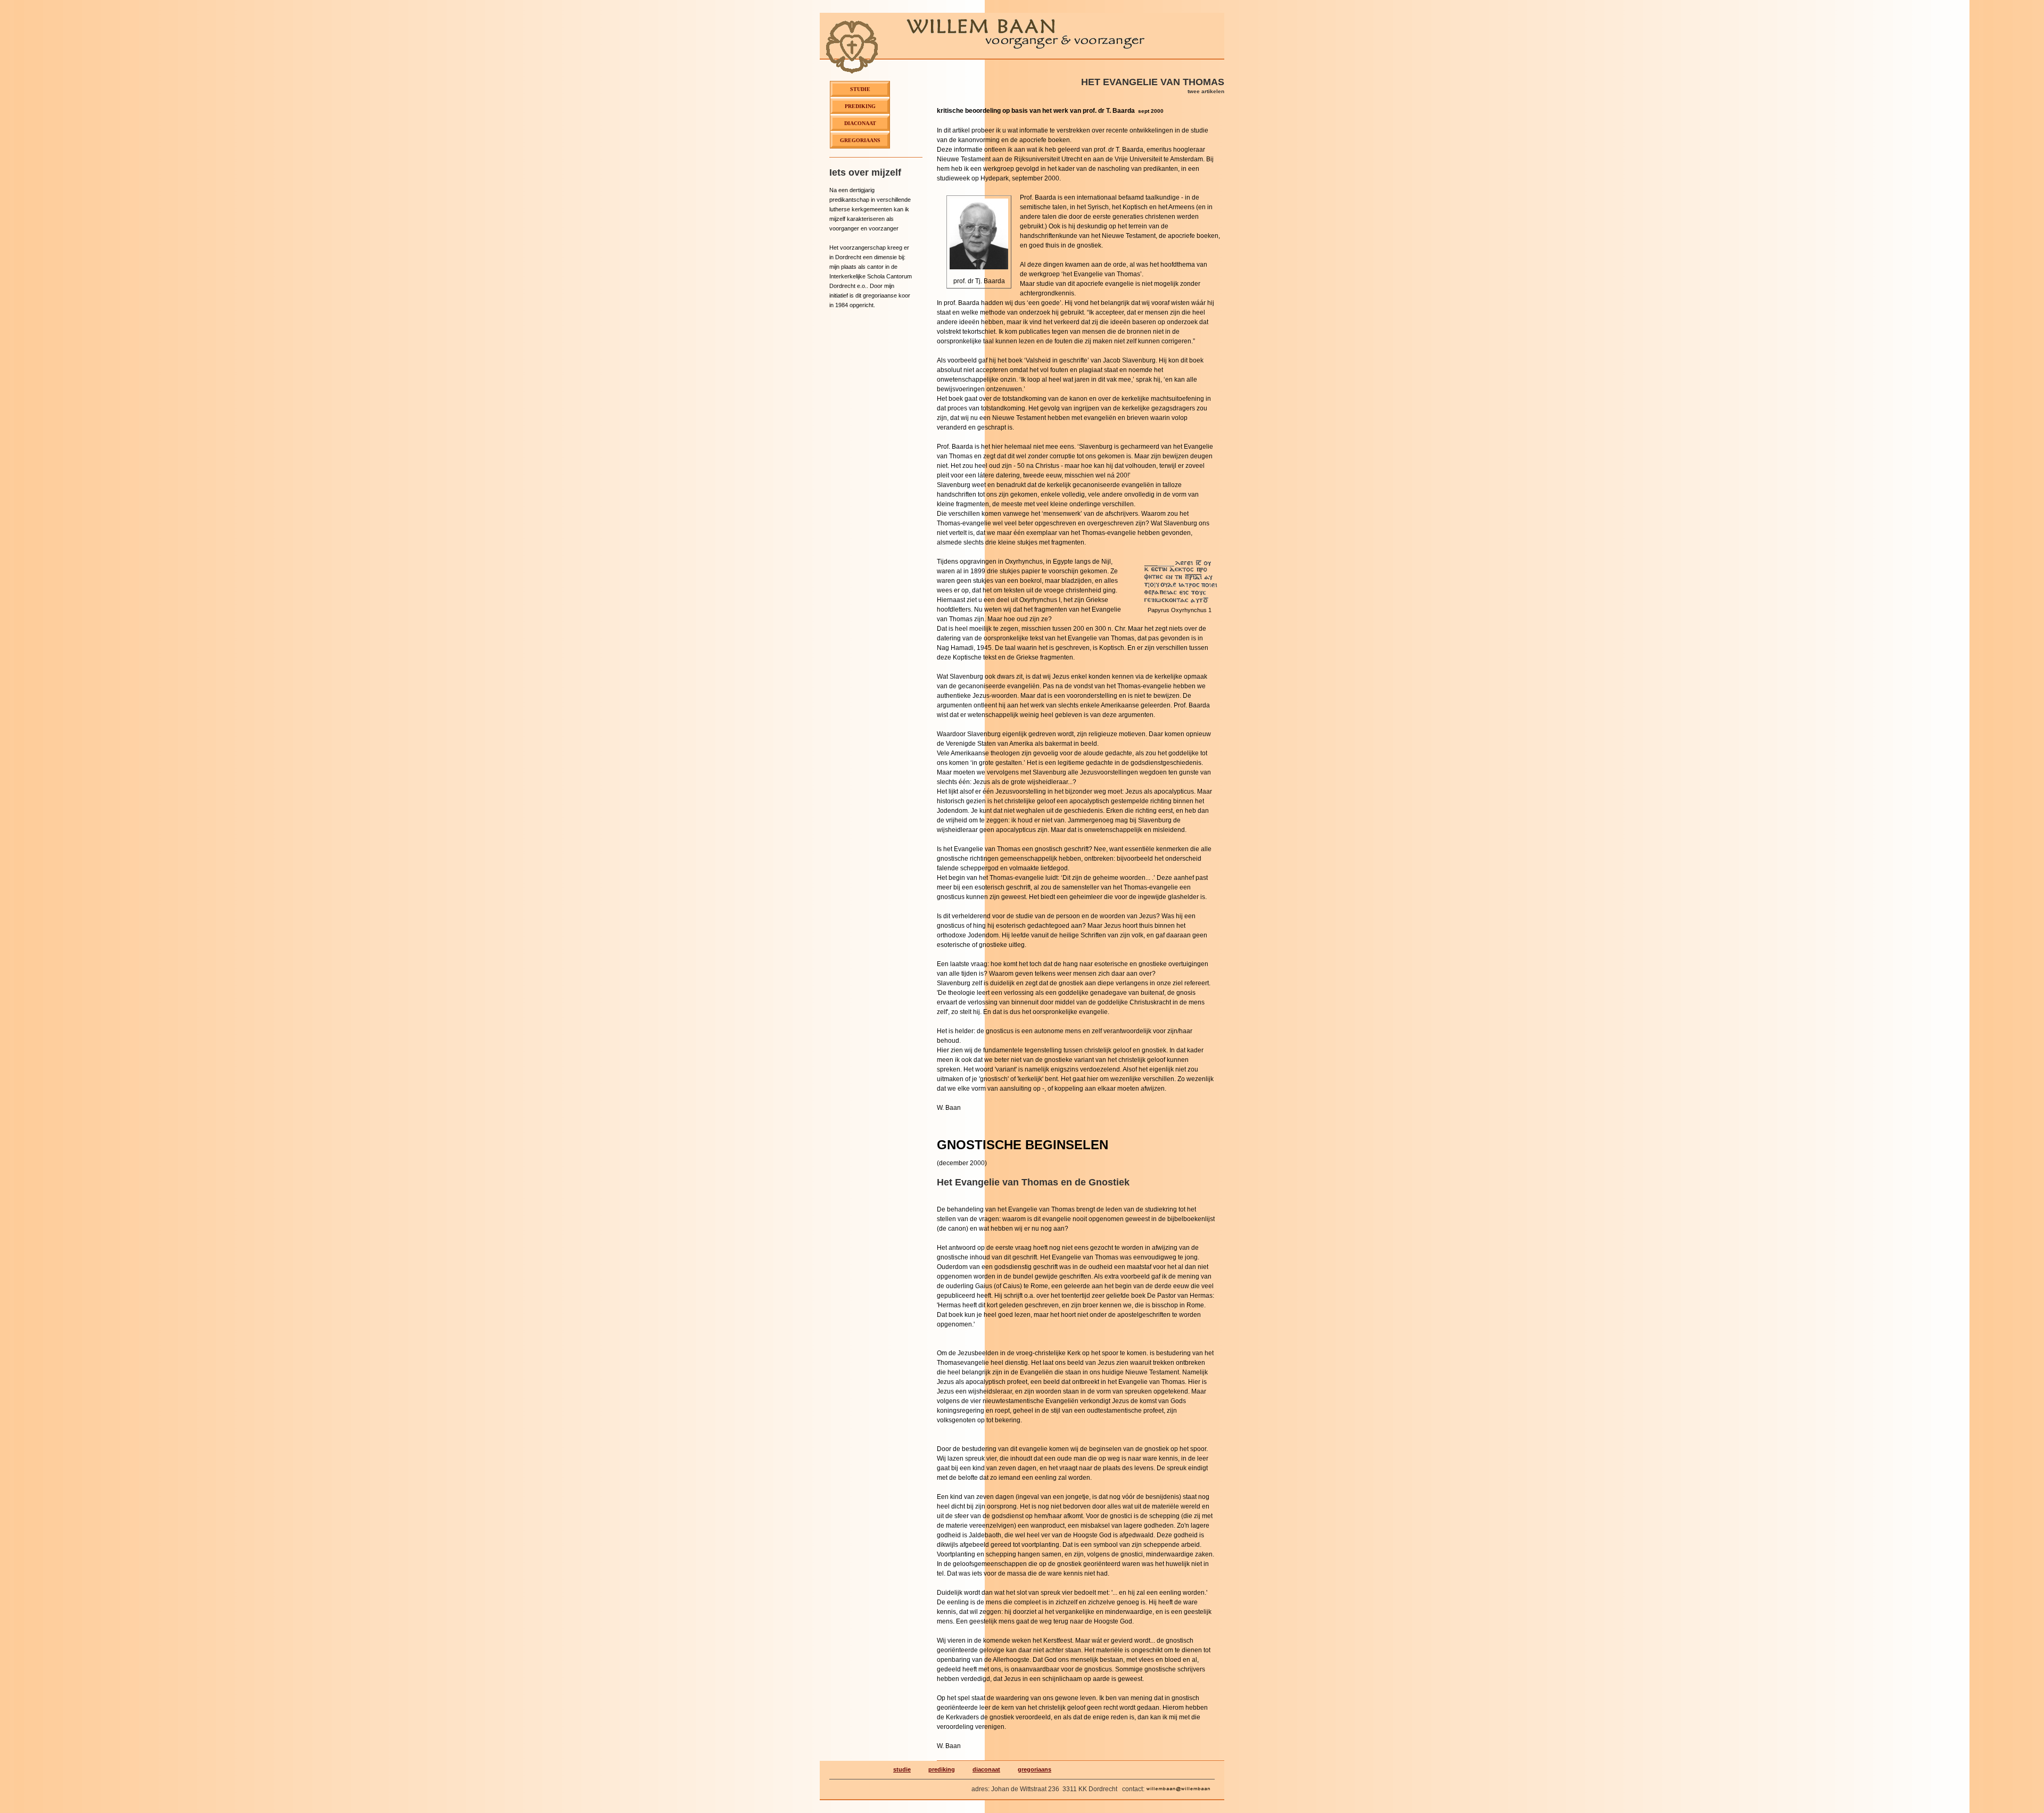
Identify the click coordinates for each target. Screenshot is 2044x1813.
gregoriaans (1035, 1769)
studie (902, 1769)
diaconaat (986, 1769)
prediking (942, 1769)
